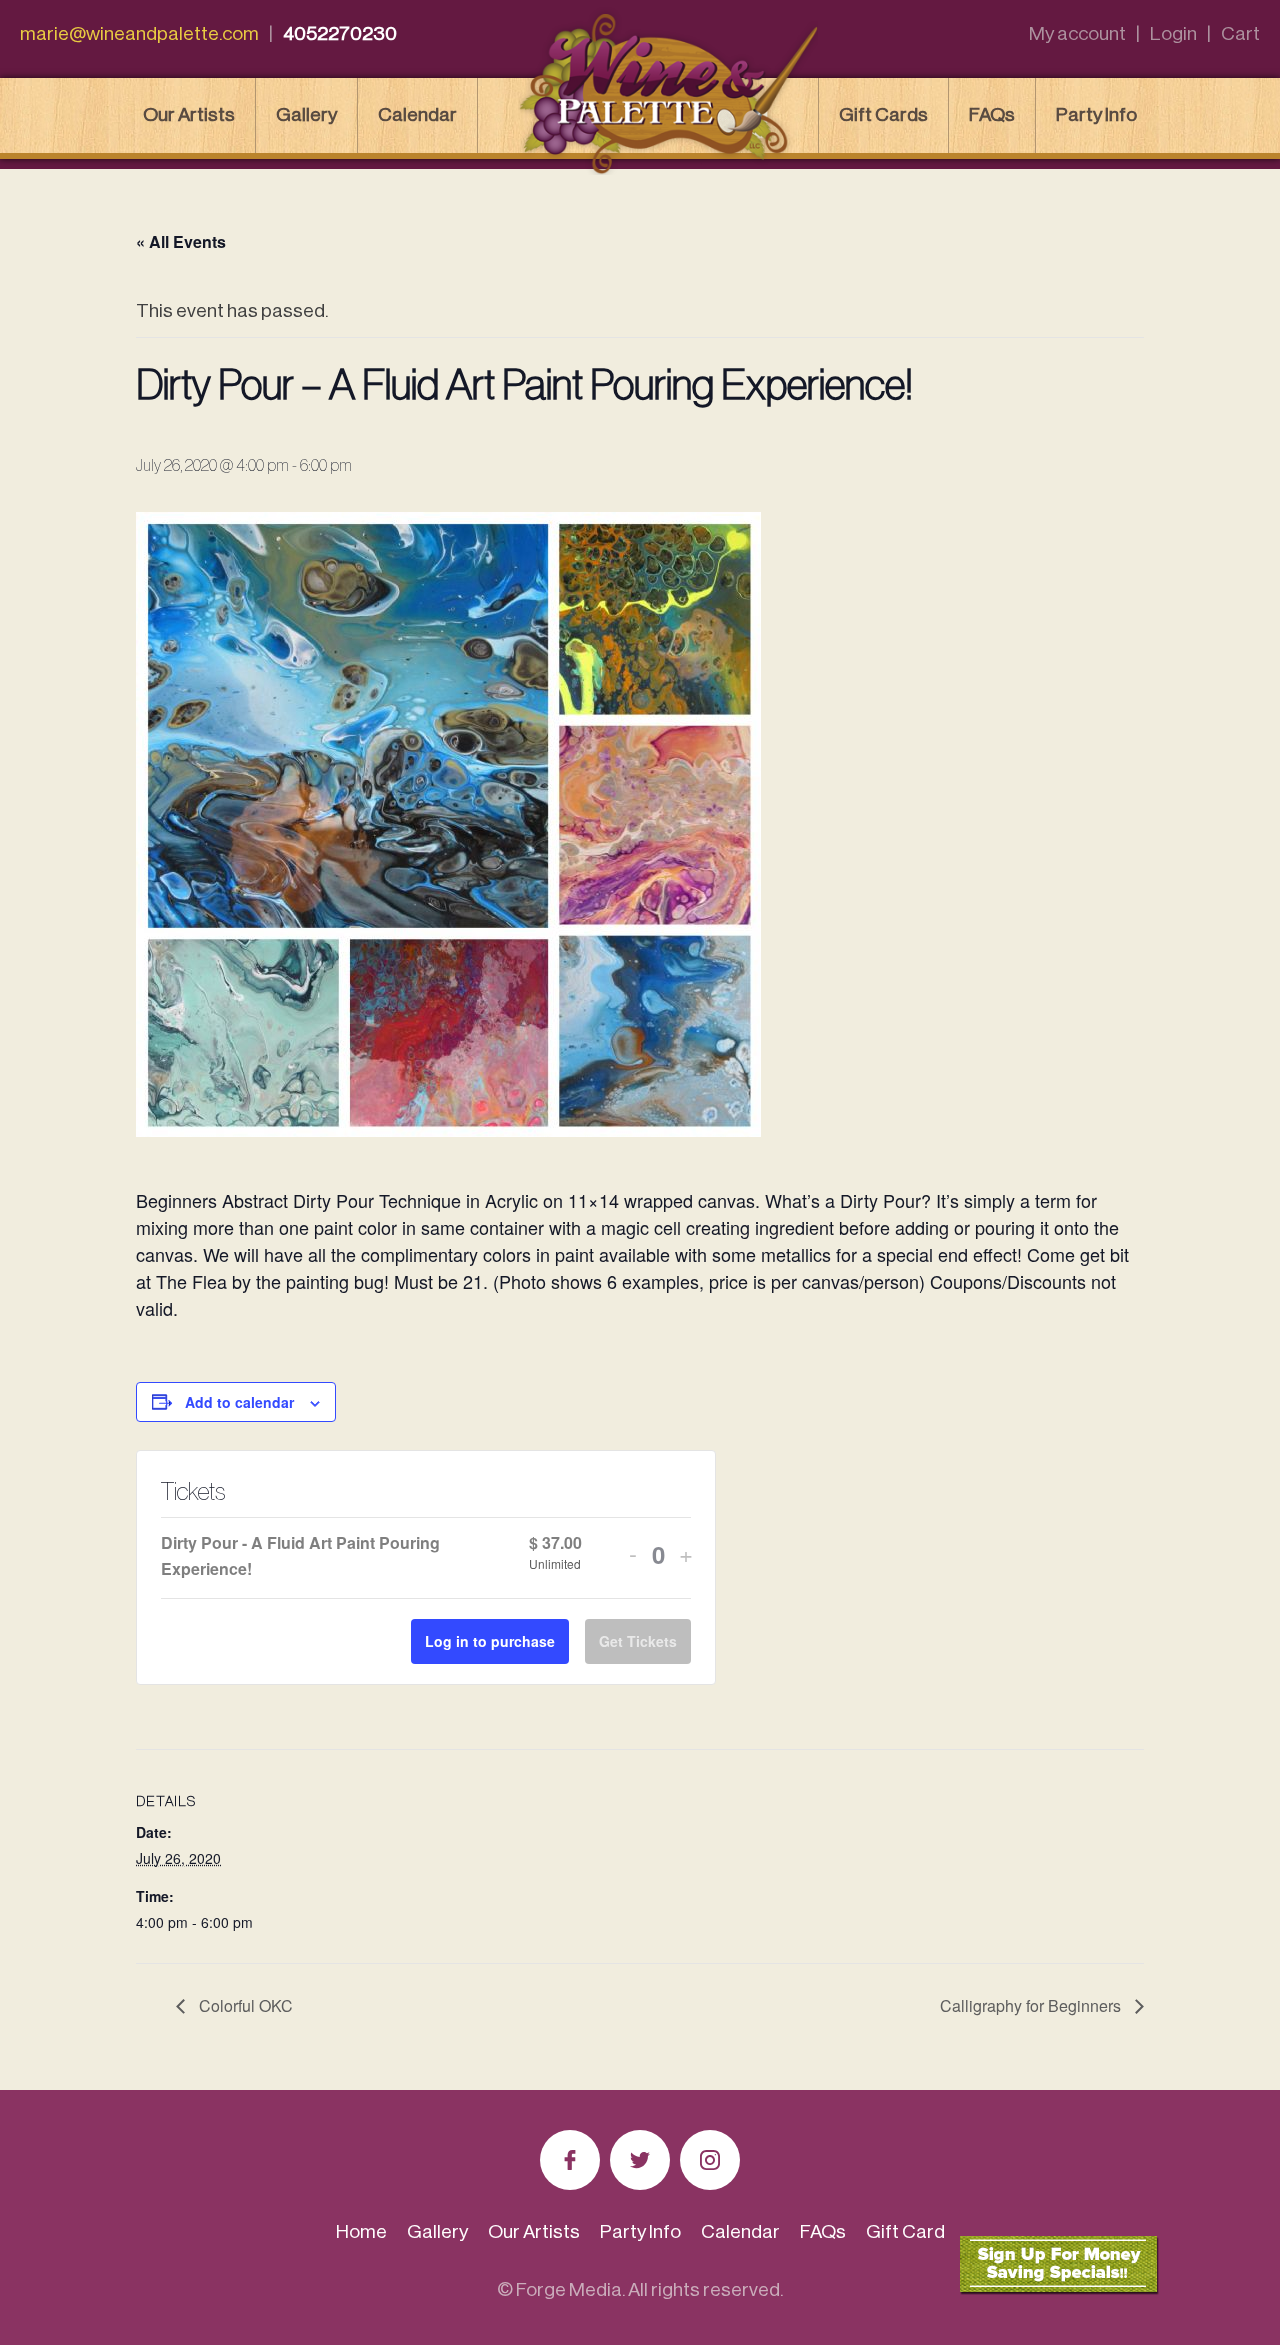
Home (361, 2231)
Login (1173, 33)
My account (1077, 33)
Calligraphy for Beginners (1032, 2005)
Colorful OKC (244, 2005)
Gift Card (905, 2231)
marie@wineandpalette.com (139, 33)
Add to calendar (239, 1402)
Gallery (306, 114)
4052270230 (340, 33)
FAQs (992, 114)
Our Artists (189, 114)
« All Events (181, 241)
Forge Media (569, 2289)
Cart (1240, 33)
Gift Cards (883, 114)
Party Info (1096, 114)
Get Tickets (638, 1641)
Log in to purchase (490, 1641)
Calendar (417, 114)
